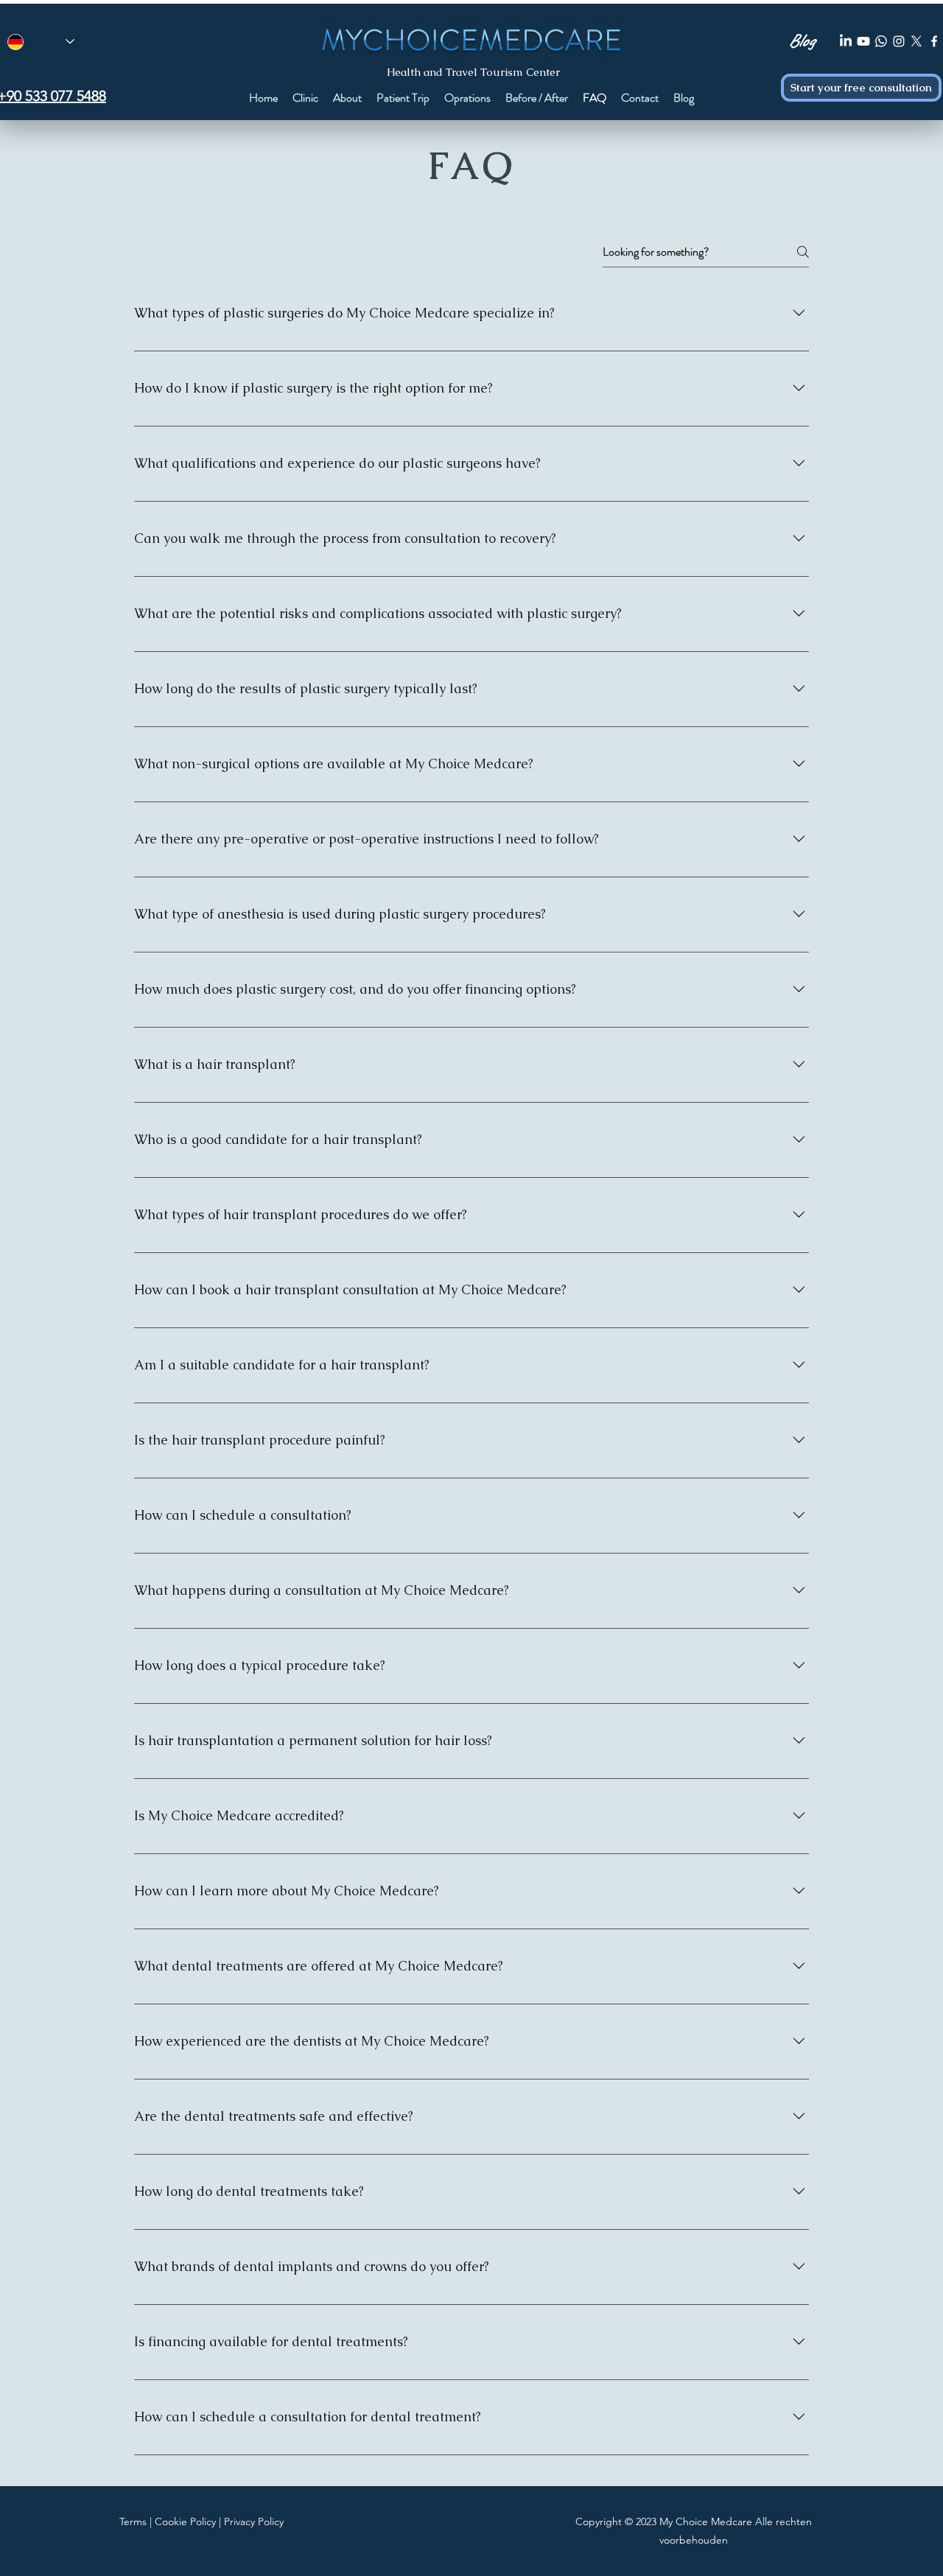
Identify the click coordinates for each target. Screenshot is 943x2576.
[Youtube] (863, 41)
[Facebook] (934, 41)
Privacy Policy (254, 2521)
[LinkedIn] (846, 41)
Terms (133, 2521)
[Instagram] (899, 41)
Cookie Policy (185, 2521)
